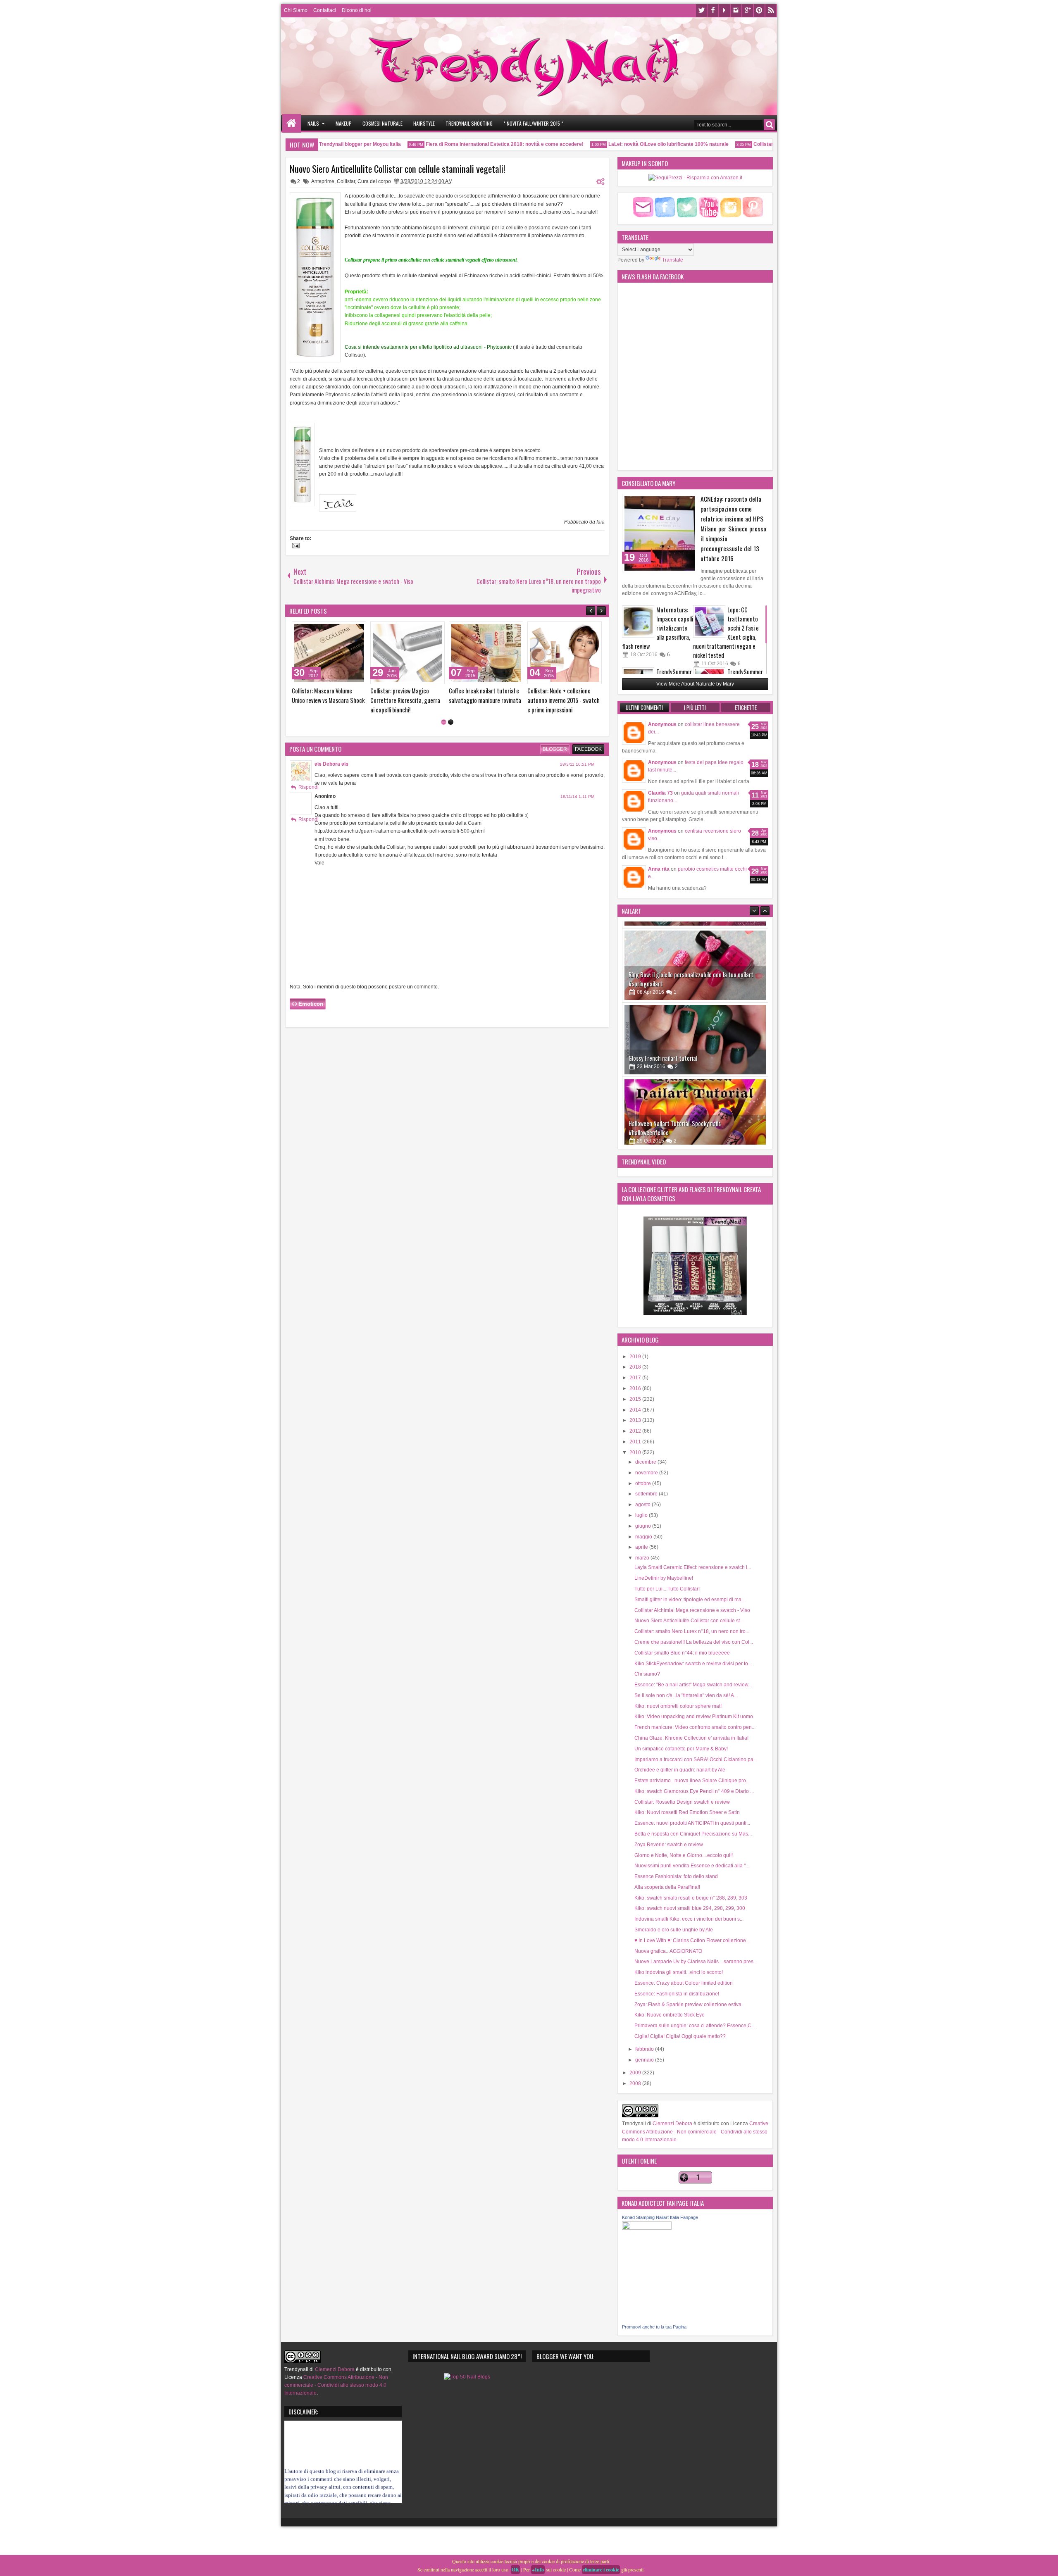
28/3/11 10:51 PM (577, 774)
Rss (771, 11)
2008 (636, 2083)
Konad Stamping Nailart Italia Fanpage (660, 2217)
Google (748, 11)
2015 (636, 1399)
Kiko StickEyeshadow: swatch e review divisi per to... (693, 1664)
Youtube (724, 11)
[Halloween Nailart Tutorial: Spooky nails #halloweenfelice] (695, 1033)
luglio (642, 1515)
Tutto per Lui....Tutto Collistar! (667, 1589)
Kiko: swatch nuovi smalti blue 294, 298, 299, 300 (690, 1908)
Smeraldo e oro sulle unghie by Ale (674, 1930)
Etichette (746, 707)
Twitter (701, 11)
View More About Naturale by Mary (695, 684)
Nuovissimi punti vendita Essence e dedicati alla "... (692, 1866)
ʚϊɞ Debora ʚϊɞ (331, 774)
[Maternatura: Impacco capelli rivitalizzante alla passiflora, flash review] (638, 621)
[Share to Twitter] (348, 630)
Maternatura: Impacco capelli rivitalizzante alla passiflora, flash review (658, 628)
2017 (636, 1378)
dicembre (646, 1462)
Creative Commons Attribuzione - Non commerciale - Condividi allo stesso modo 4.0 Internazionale (695, 2131)
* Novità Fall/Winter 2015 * (533, 123)
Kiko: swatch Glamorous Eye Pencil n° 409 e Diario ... (694, 1791)
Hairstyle (424, 123)
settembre (647, 1494)
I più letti (695, 707)
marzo (643, 1558)
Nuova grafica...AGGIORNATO (668, 1951)
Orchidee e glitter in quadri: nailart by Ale (680, 1770)
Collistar (346, 181)
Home (292, 123)
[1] (444, 732)
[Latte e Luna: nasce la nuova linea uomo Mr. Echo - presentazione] (565, 653)
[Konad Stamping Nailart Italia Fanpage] (647, 2228)
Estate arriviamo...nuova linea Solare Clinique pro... (692, 1781)
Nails (313, 123)
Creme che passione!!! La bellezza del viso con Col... (694, 1642)
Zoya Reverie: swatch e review (669, 1845)
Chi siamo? (647, 1674)
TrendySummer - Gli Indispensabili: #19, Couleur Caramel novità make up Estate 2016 (485, 705)
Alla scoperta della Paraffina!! (667, 1887)
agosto (643, 1505)
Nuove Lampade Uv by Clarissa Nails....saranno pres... (696, 1962)
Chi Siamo (296, 10)
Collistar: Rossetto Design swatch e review (682, 1802)
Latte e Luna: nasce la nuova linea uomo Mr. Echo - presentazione (561, 700)
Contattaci (325, 10)
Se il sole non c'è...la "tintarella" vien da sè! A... (686, 1695)
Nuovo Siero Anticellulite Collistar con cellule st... (689, 1621)
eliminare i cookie (601, 2570)
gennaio (645, 2060)
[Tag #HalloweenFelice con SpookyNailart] (695, 1107)
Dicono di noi (357, 10)
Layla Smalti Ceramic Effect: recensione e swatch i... (693, 1567)
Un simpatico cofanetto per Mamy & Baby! (681, 1749)
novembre (647, 1473)
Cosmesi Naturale (382, 123)
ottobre (644, 1483)
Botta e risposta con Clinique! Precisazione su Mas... (693, 1834)
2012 (636, 1431)
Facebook (713, 11)
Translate (673, 260)
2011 (636, 1442)
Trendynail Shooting (469, 123)
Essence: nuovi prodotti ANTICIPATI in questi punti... (692, 1823)
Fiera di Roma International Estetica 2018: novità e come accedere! (460, 144)
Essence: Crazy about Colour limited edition (684, 1983)
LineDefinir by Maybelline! (664, 1578)
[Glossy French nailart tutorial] (695, 959)
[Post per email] (295, 547)
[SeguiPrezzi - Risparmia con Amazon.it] (695, 178)
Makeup (344, 123)
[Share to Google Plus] (357, 630)
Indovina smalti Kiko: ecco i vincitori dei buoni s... (689, 1919)
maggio (644, 1537)
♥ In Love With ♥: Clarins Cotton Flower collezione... (692, 1940)
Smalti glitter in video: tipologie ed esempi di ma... (690, 1600)
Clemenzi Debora (672, 2124)
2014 (636, 1410)
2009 (636, 2073)
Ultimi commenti (644, 707)
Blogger (555, 759)
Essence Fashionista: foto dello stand (676, 1876)
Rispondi (309, 797)
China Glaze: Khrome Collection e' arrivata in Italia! (691, 1738)
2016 (636, 1388)
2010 (636, 1452)
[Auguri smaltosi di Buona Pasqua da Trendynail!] (407, 653)
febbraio (645, 2049)
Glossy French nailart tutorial (663, 977)
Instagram (736, 11)
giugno (644, 1526)
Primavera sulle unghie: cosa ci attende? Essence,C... (695, 2026)
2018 (636, 1367)
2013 (636, 1420)
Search (769, 125)
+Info (538, 2570)
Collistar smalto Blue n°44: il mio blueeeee (682, 1653)
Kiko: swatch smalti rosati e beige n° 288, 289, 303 (691, 1898)
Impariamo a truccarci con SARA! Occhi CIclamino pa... (696, 1759)
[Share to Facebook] (339, 630)
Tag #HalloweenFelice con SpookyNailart (676, 1126)
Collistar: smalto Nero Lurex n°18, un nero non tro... (692, 1631)
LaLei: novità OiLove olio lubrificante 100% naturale (624, 144)
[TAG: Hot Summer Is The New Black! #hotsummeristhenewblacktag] (329, 653)
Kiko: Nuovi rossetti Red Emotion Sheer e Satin (687, 1812)
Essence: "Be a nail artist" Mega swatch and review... (693, 1685)
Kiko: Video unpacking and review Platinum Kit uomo (694, 1717)
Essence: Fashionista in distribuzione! (677, 1994)
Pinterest (759, 11)
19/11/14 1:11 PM (577, 806)
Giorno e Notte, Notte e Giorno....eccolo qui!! (684, 1855)
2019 (636, 1357)
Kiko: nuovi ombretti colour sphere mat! (678, 1706)
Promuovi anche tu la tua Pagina (654, 2327)
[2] (451, 732)
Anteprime (323, 181)
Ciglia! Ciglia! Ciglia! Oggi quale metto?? (680, 2036)
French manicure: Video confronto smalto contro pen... (695, 1727)
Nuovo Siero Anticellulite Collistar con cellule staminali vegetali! (398, 169)
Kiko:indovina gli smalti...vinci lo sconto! (679, 1972)
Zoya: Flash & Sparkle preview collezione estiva (688, 2005)
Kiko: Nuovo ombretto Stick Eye (670, 2015)
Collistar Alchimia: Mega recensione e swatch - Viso (692, 1610)
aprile (642, 1547)
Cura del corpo (374, 181)
